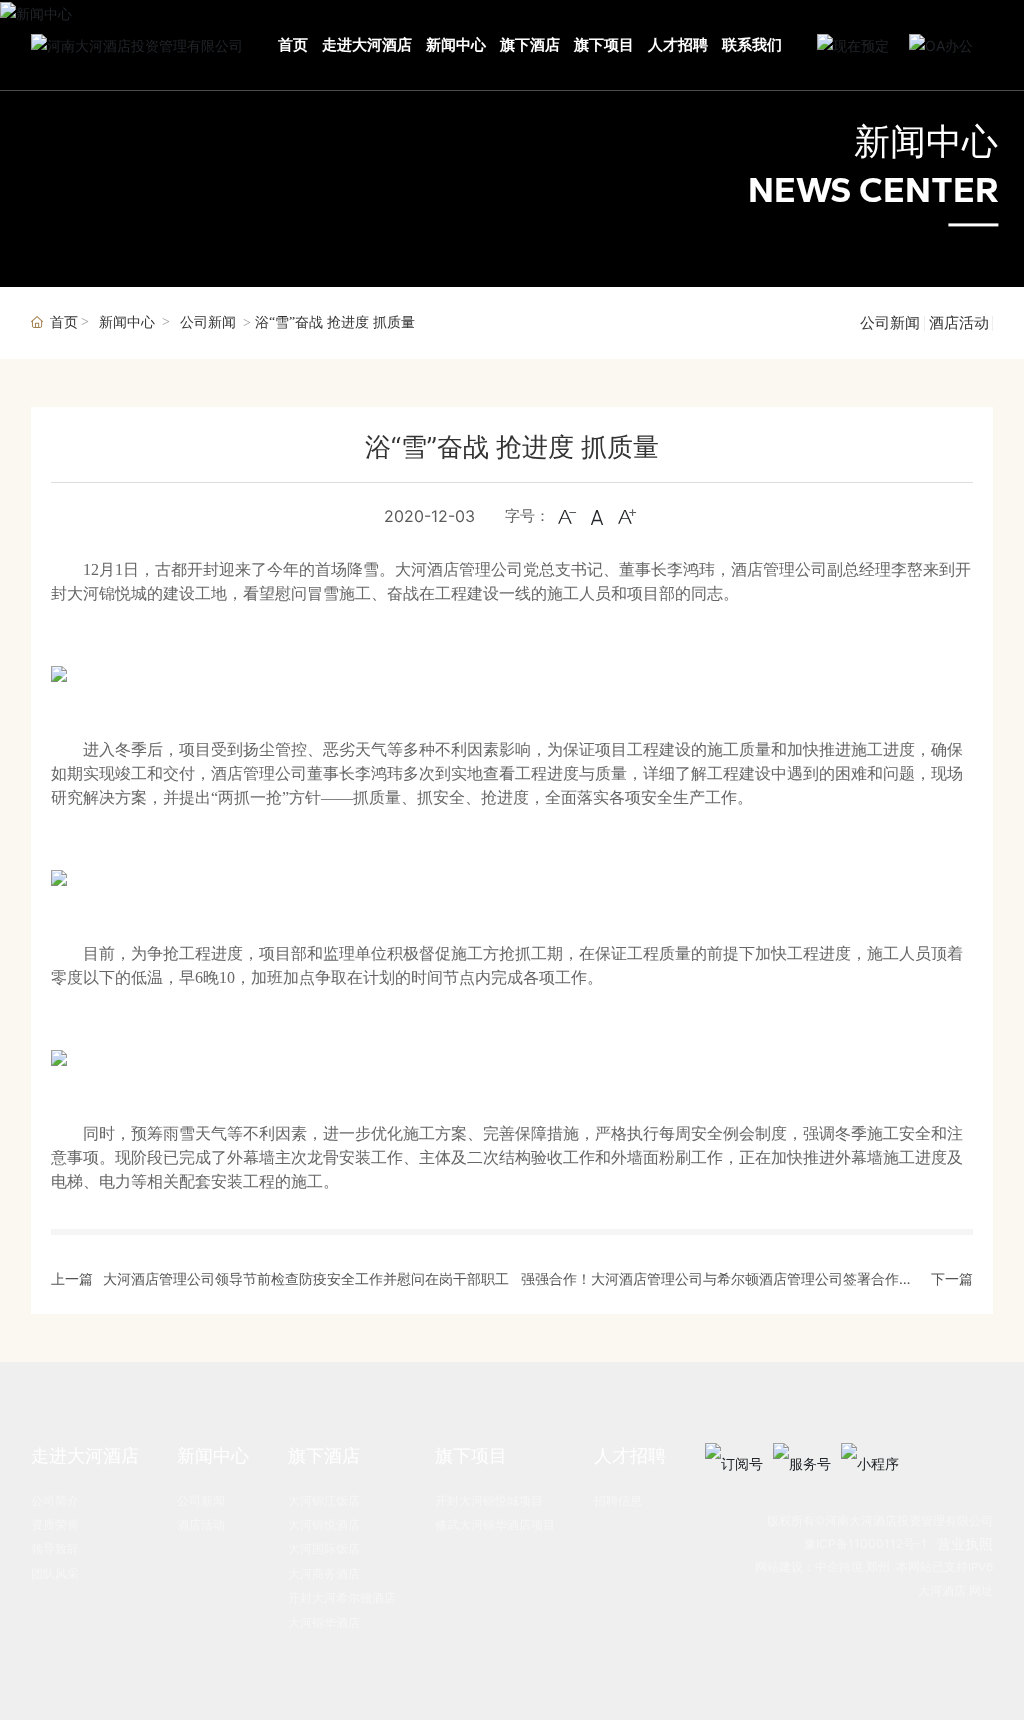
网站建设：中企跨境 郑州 (822, 1567)
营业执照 (965, 1543)
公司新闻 (208, 322)
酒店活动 (959, 322)
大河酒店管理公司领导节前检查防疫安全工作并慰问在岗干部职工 (306, 1278)
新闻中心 (926, 142)
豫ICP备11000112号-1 (865, 1543)
